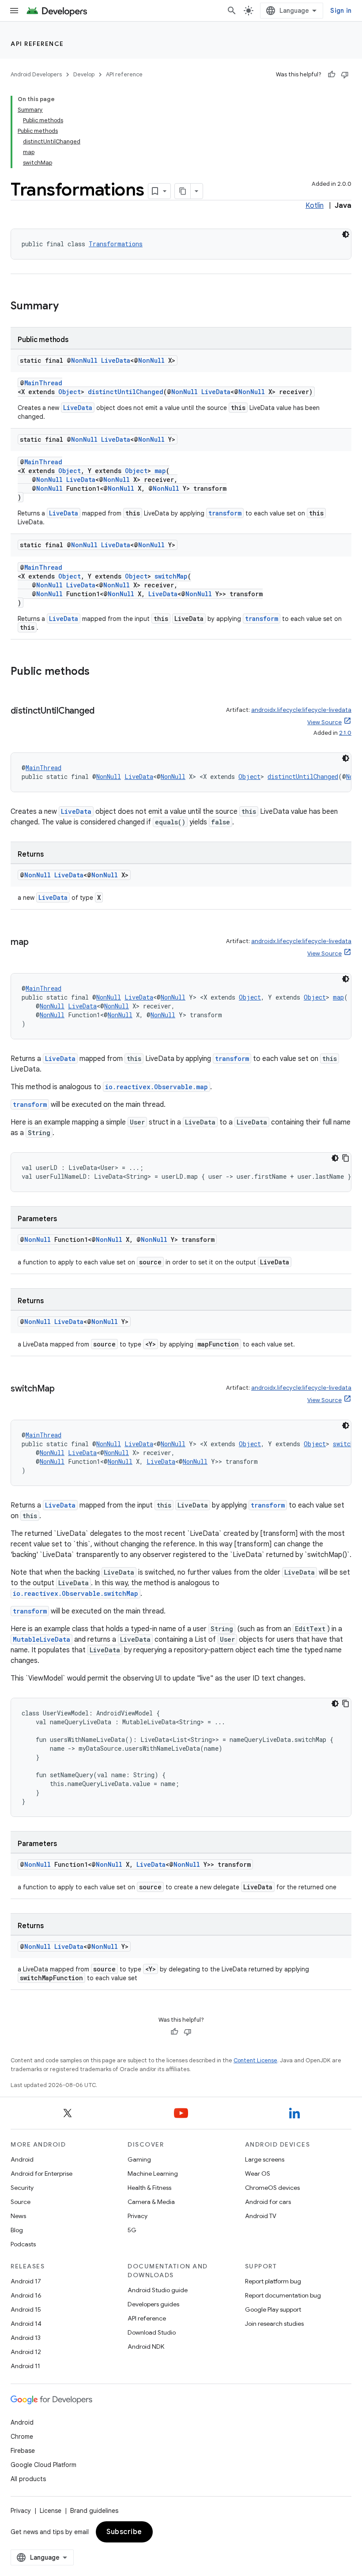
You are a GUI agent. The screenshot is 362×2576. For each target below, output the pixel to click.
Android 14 (26, 2324)
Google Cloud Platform (43, 2465)
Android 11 (25, 2366)
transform (225, 513)
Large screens (265, 2159)
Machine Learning (153, 2174)
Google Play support (273, 2309)
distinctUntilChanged (126, 392)
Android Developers (36, 74)
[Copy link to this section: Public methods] (98, 672)
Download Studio (152, 2332)
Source (21, 2202)
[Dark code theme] (346, 234)
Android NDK (146, 2347)
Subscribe (124, 2532)
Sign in (341, 11)
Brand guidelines (94, 2511)
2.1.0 (345, 733)
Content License (255, 2060)
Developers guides (153, 2304)
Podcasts (23, 2244)
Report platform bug (273, 2281)
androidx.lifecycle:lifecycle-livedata (301, 710)
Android (22, 2159)
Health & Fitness (149, 2188)
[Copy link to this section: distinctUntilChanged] (103, 711)
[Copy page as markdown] (183, 191)
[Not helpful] (345, 75)
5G (132, 2230)
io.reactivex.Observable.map (156, 1087)
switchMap (171, 576)
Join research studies (274, 2324)
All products (28, 2479)
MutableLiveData (41, 1639)
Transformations (116, 244)
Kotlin (315, 206)
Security (22, 2188)
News (18, 2216)
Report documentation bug (283, 2295)
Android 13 (26, 2338)
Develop (84, 74)
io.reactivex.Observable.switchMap (75, 1593)
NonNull (84, 360)
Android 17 (26, 2281)
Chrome (22, 2437)
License (51, 2511)
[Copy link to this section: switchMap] (64, 1389)
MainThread (43, 383)
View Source (324, 722)
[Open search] (232, 11)
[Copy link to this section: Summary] (68, 307)
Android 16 (26, 2295)
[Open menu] (14, 11)
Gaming (139, 2159)
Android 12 (26, 2352)
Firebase (23, 2451)
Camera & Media (151, 2202)
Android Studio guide (158, 2290)
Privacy (138, 2216)
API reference (37, 44)
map (160, 471)
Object (70, 392)
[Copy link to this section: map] (37, 943)
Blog (17, 2230)
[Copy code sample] (346, 1158)
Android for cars (268, 2202)
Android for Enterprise (41, 2174)
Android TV (261, 2216)
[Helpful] (332, 75)
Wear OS (258, 2174)
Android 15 (26, 2309)
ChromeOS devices (272, 2188)
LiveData (116, 360)
